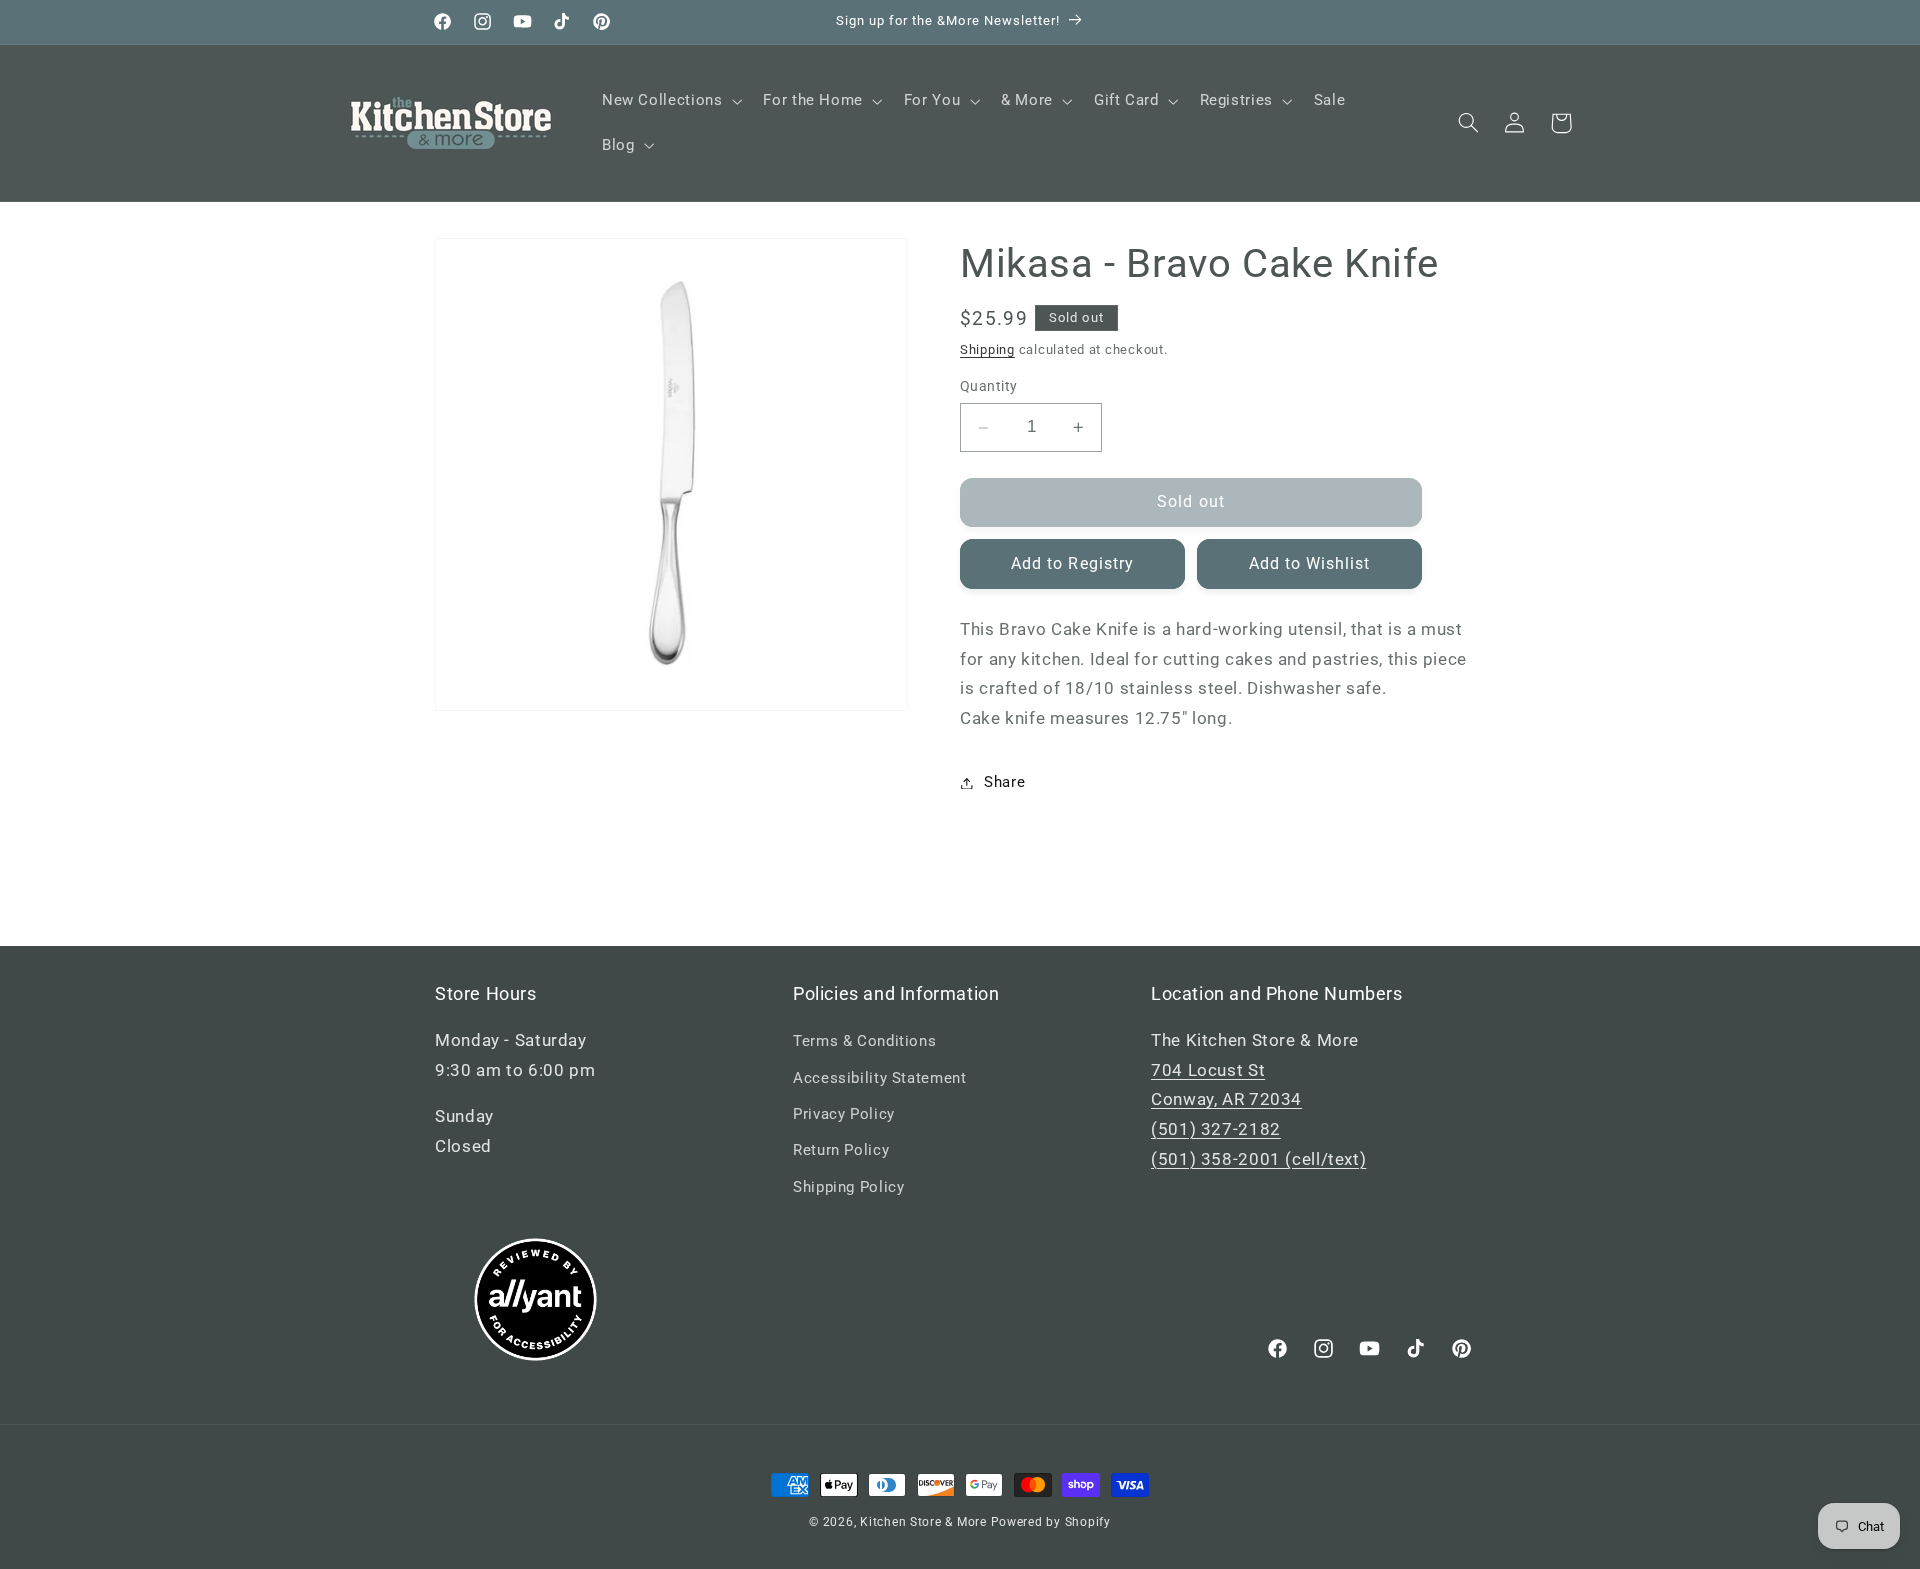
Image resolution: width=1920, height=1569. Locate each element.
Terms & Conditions (864, 1041)
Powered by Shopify (1051, 1522)
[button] (669, 101)
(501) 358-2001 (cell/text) (1258, 1159)
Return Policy (841, 1150)
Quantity (988, 387)
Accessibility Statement (880, 1078)
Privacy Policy (844, 1114)
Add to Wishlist (1310, 563)
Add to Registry (1072, 563)
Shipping (987, 349)
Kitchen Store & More (923, 1522)
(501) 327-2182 (1216, 1129)
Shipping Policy (848, 1187)
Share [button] (1004, 782)
